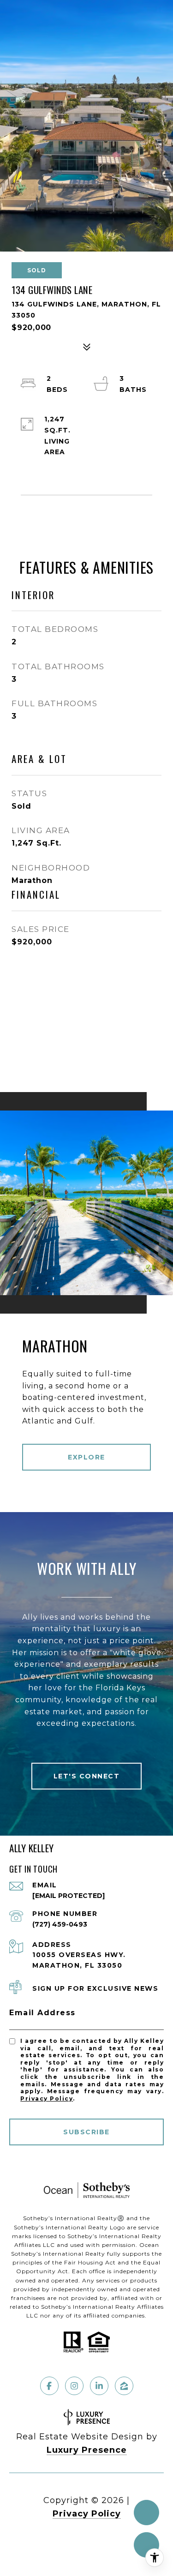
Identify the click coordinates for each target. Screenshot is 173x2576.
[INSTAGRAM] (74, 2386)
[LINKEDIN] (99, 2386)
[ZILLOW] (124, 2386)
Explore (86, 1457)
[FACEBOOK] (49, 2386)
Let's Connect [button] (87, 1776)
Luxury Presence (87, 2450)
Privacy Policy (47, 2099)
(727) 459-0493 (60, 1924)
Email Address (42, 2013)
